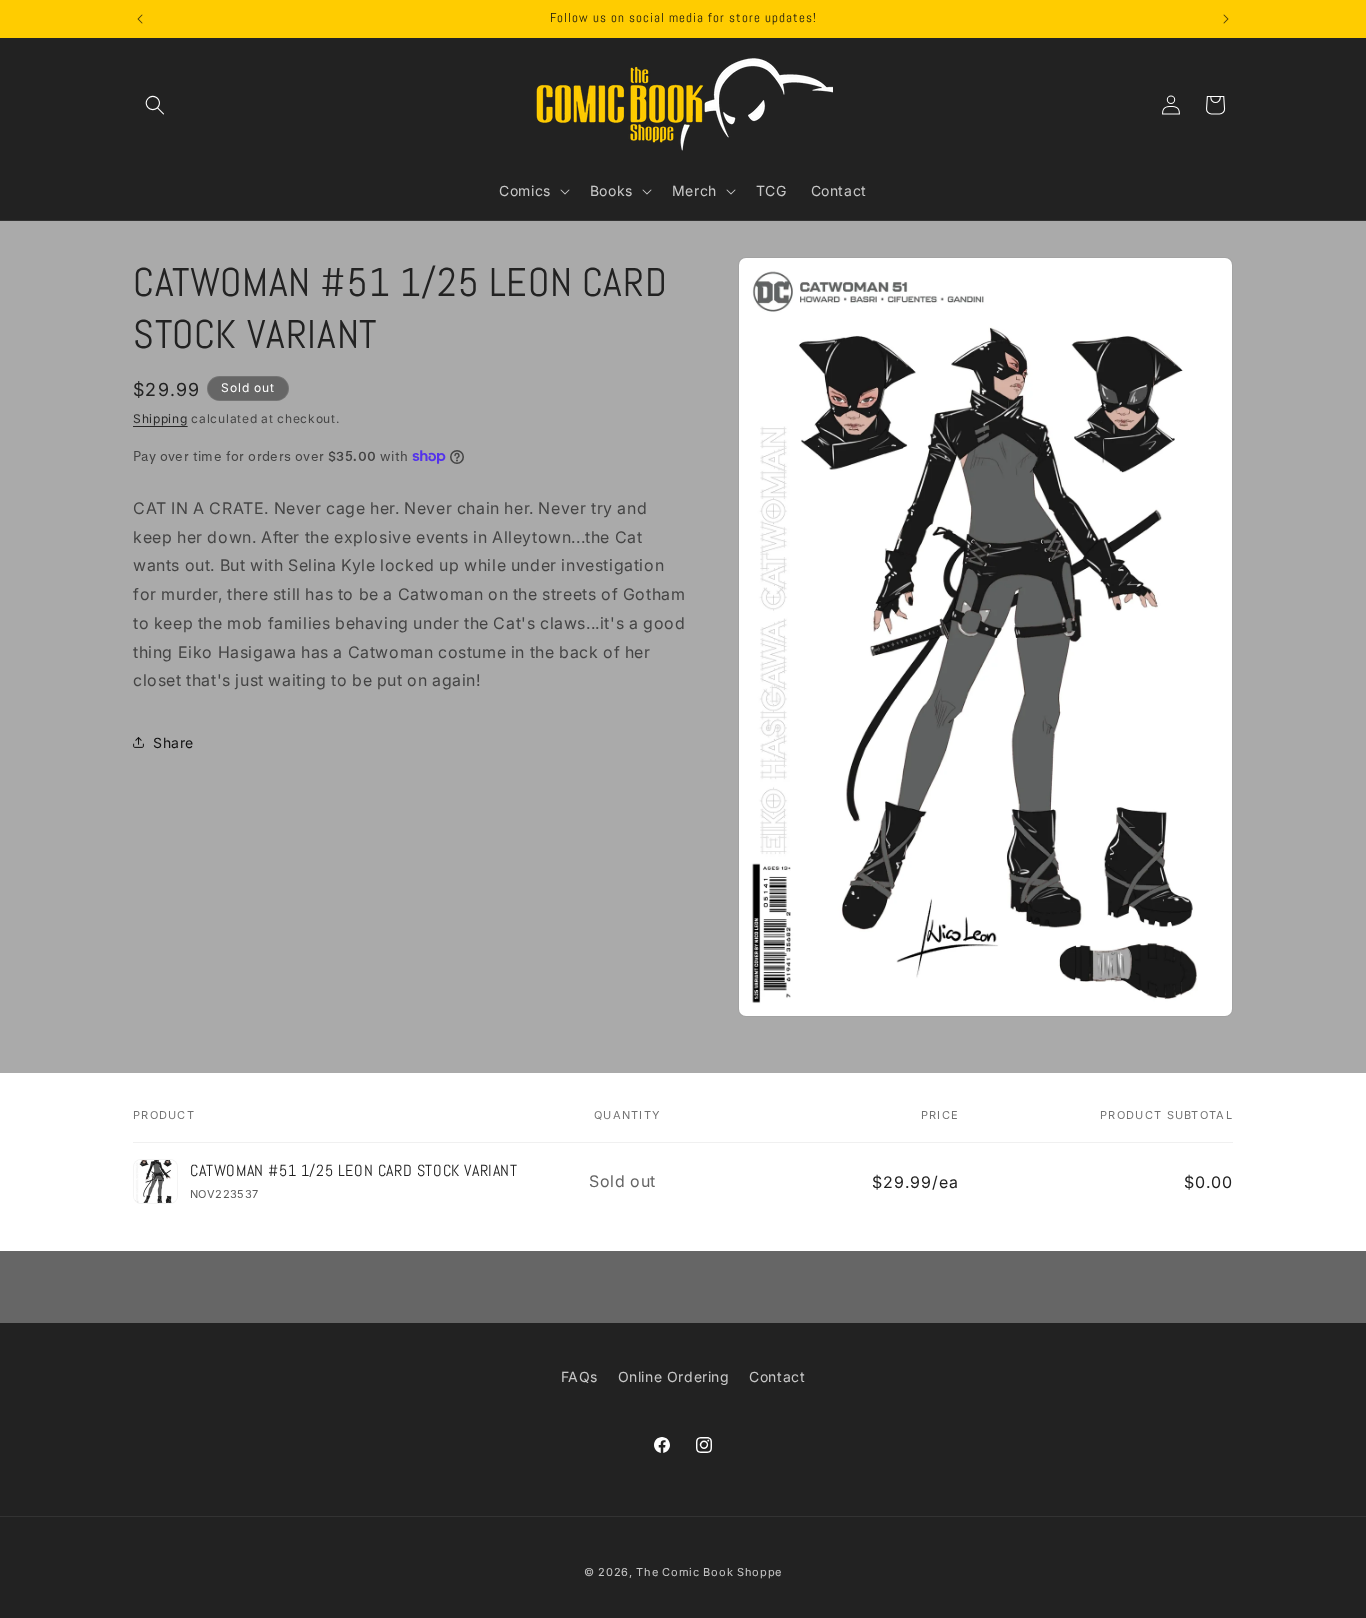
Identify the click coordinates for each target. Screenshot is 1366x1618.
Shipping (160, 418)
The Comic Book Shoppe (709, 1572)
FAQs (579, 1376)
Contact (777, 1376)
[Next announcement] (1226, 19)
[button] (155, 105)
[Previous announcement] (140, 19)
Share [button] (173, 741)
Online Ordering (674, 1376)
